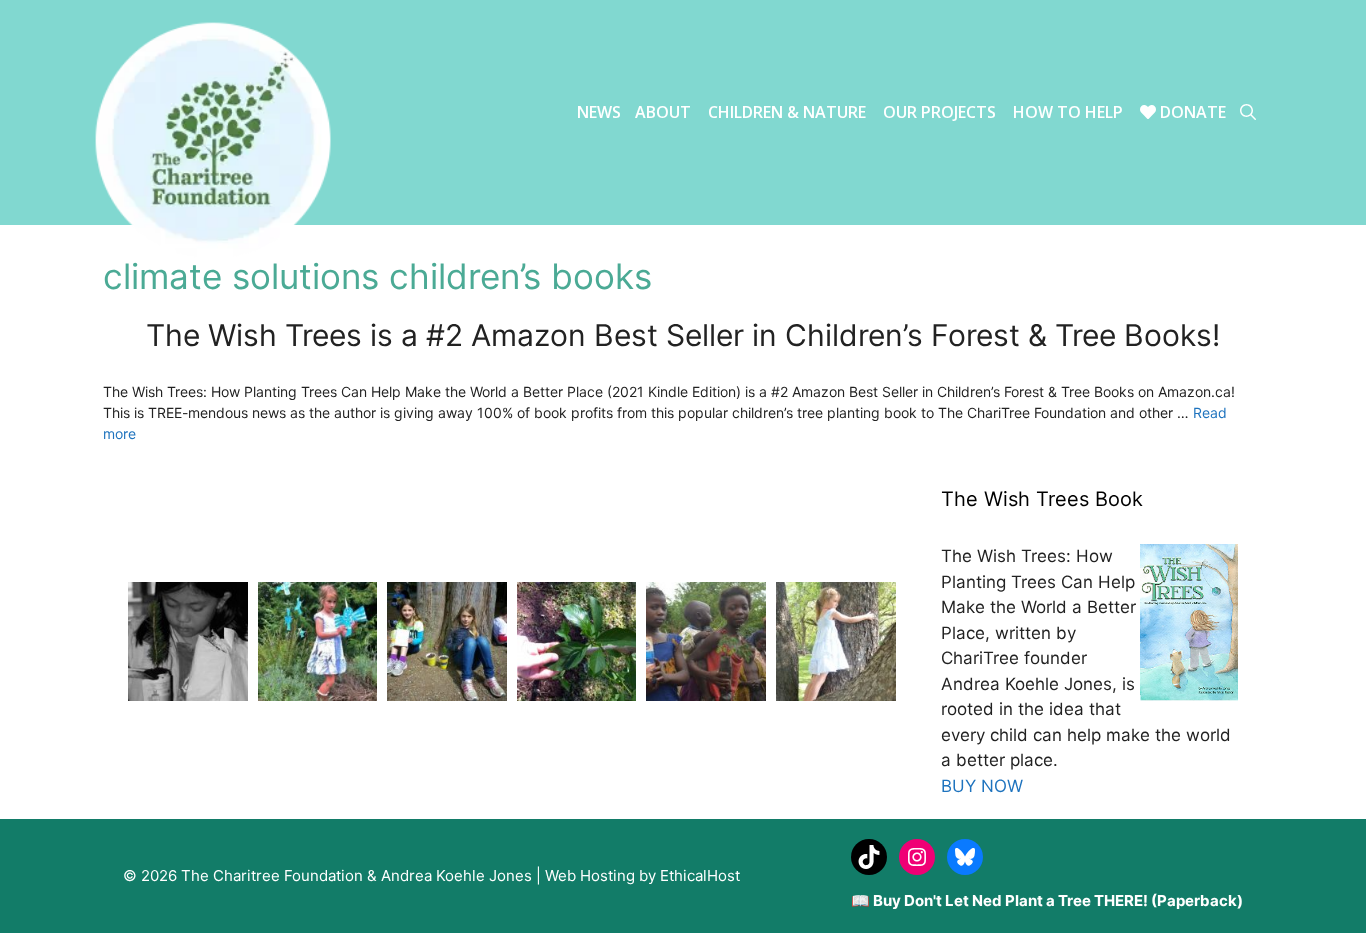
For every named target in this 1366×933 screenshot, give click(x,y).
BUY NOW (982, 786)
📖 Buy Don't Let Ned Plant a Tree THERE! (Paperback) (1047, 900)
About (663, 112)
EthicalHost (700, 875)
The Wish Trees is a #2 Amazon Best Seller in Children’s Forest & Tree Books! (683, 335)
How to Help (1068, 112)
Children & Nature (787, 112)
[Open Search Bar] (1248, 112)
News (599, 112)
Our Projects (939, 112)
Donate (1191, 112)
